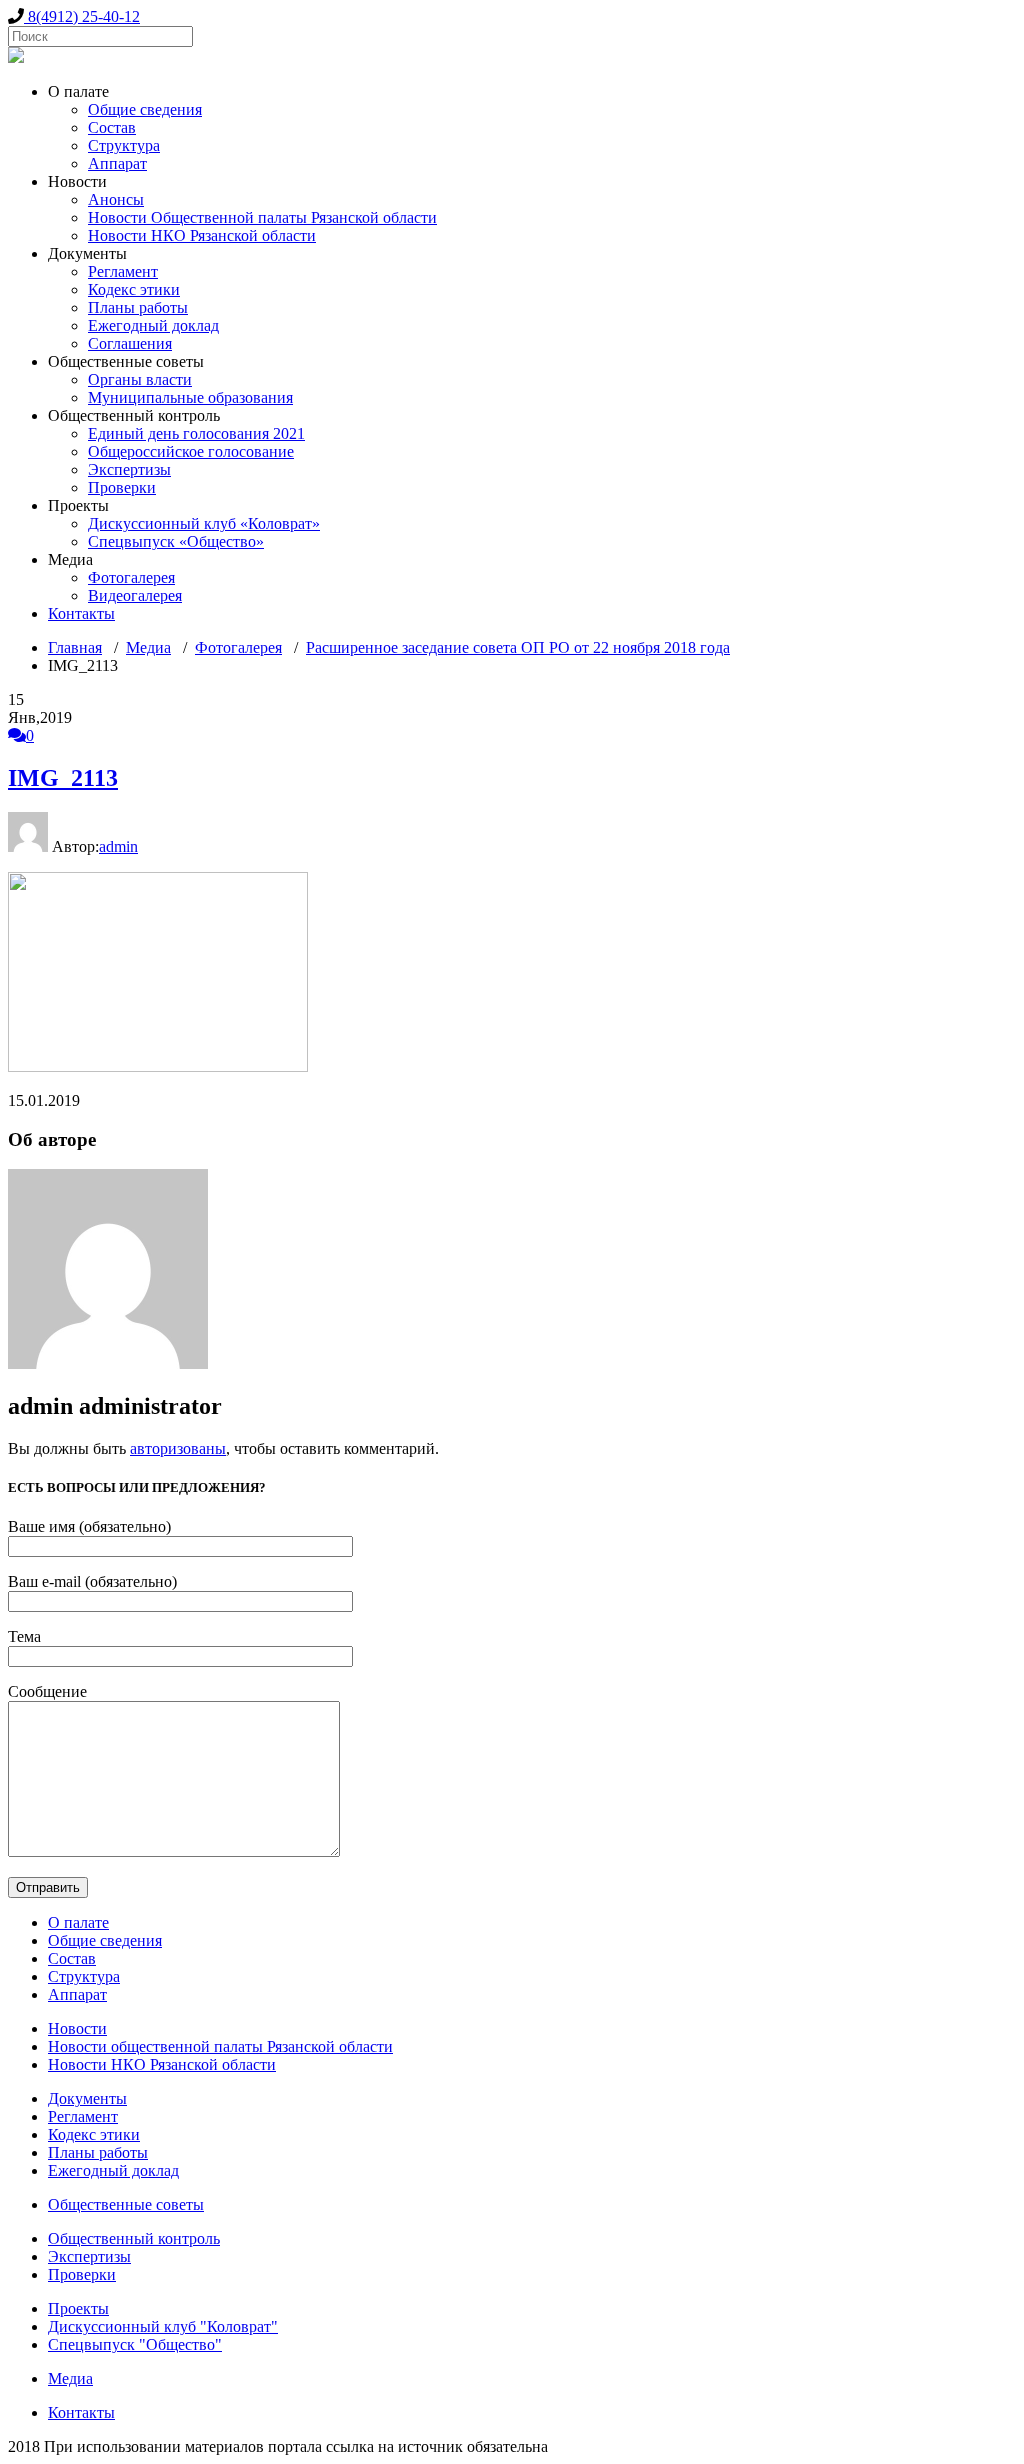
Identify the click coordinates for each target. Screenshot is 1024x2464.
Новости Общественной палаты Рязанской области (262, 217)
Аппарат (117, 163)
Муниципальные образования (190, 397)
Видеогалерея (135, 595)
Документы (87, 2098)
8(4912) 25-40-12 (82, 16)
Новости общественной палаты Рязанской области (220, 2046)
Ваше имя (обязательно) (89, 1526)
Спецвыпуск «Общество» (176, 541)
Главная (75, 647)
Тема (24, 1636)
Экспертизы (129, 469)
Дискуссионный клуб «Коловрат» (204, 523)
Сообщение (47, 1691)
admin (118, 846)
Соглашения (130, 343)
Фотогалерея (131, 577)
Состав (112, 127)
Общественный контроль (134, 2238)
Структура (124, 145)
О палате (78, 1922)
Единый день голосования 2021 (196, 433)
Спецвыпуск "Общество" (135, 2344)
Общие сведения (145, 109)
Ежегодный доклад (153, 325)
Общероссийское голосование (191, 451)
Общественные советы (126, 2204)
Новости (77, 2028)
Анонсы (116, 199)
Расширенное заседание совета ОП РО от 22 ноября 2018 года (518, 647)
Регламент (123, 271)
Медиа (148, 647)
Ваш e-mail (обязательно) (92, 1581)
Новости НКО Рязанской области (202, 235)
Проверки (122, 487)
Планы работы (138, 307)
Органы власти (140, 379)
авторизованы (178, 1448)
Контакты (81, 613)
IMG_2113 (63, 778)
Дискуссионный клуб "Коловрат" (163, 2326)
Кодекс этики (134, 289)
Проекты (78, 2308)
